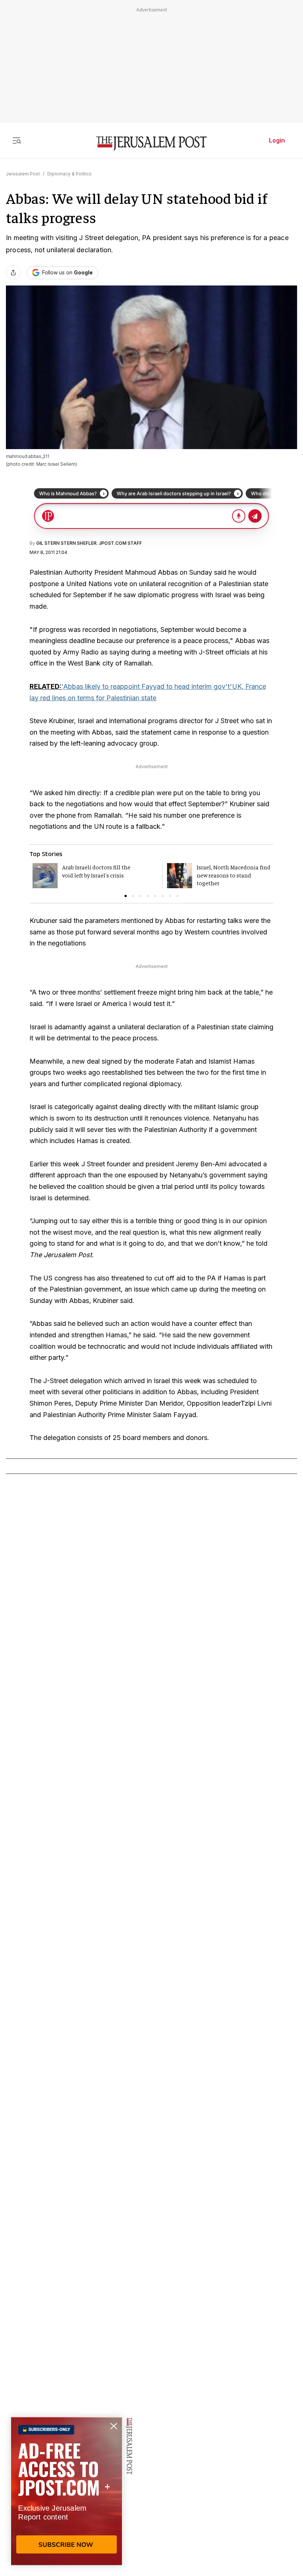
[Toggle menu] (17, 140)
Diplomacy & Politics (69, 174)
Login (277, 140)
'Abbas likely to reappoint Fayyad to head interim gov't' (147, 686)
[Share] (13, 273)
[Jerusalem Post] (151, 143)
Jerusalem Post (23, 174)
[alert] (67, 2491)
